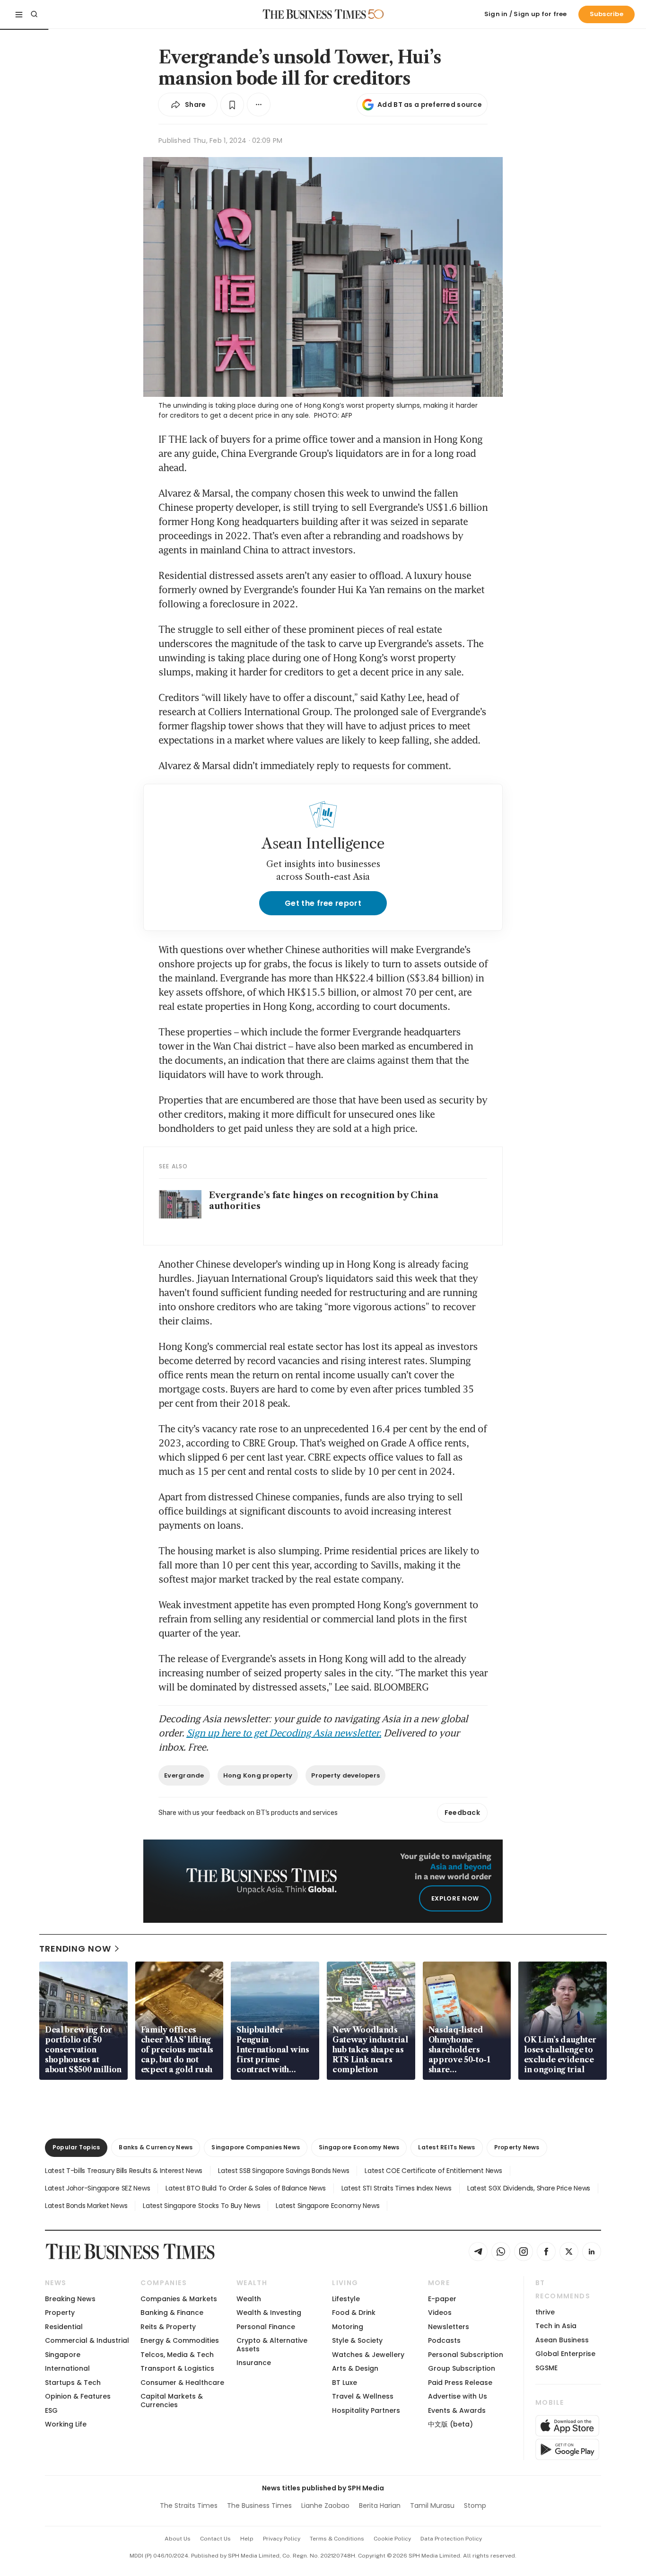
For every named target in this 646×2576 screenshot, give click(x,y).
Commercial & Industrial (87, 2340)
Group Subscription (462, 2368)
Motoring (348, 2327)
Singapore (63, 2355)
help (247, 2539)
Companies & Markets (179, 2299)
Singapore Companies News (256, 2147)
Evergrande (184, 1775)
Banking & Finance (172, 2313)
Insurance (254, 2363)
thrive (545, 2312)
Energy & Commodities (180, 2340)
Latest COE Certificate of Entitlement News (433, 2171)
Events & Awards (457, 2410)
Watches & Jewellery (368, 2355)
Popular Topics (76, 2147)
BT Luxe (345, 2383)
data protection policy (451, 2539)
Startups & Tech (73, 2383)
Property (60, 2313)
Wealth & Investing (269, 2313)
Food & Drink (354, 2313)
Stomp (475, 2506)
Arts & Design (355, 2368)
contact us (215, 2539)
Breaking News (70, 2299)
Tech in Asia (556, 2326)
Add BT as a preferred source (430, 105)
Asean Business (562, 2340)
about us (178, 2539)
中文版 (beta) (450, 2424)
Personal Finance (266, 2327)
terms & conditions (337, 2539)
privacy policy (282, 2539)
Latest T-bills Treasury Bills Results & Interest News (124, 2171)
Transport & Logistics (177, 2368)
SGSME (546, 2368)
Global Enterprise (565, 2354)
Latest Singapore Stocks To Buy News (201, 2206)
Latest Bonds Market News (86, 2206)
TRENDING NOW (75, 1949)
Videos (440, 2313)
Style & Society (357, 2340)
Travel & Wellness (363, 2396)
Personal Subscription (466, 2355)
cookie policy (392, 2539)
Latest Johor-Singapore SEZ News (97, 2188)
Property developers (345, 1775)
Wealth (249, 2299)
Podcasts (444, 2340)
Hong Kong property (258, 1775)
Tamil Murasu (432, 2506)
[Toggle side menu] (19, 14)
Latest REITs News (446, 2147)
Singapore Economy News (359, 2147)
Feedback (462, 1813)
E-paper (442, 2299)
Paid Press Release (460, 2383)
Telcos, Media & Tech (177, 2355)
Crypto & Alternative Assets (272, 2344)
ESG (51, 2410)
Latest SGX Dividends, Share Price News (529, 2188)
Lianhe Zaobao (325, 2506)
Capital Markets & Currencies (172, 2400)
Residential (64, 2327)
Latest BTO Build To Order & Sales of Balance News (245, 2188)
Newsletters (449, 2327)
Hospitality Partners (366, 2410)
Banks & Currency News (156, 2147)
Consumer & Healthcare (182, 2383)
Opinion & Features (78, 2396)
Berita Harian (380, 2506)
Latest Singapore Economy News (327, 2206)
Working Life (66, 2424)
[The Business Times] (314, 14)
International (67, 2368)
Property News (517, 2147)
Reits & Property (168, 2327)
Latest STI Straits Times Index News (397, 2188)
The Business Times (259, 2506)
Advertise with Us (458, 2396)
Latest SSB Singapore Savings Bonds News (284, 2171)
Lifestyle (346, 2299)
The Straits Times (189, 2506)
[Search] (34, 14)
